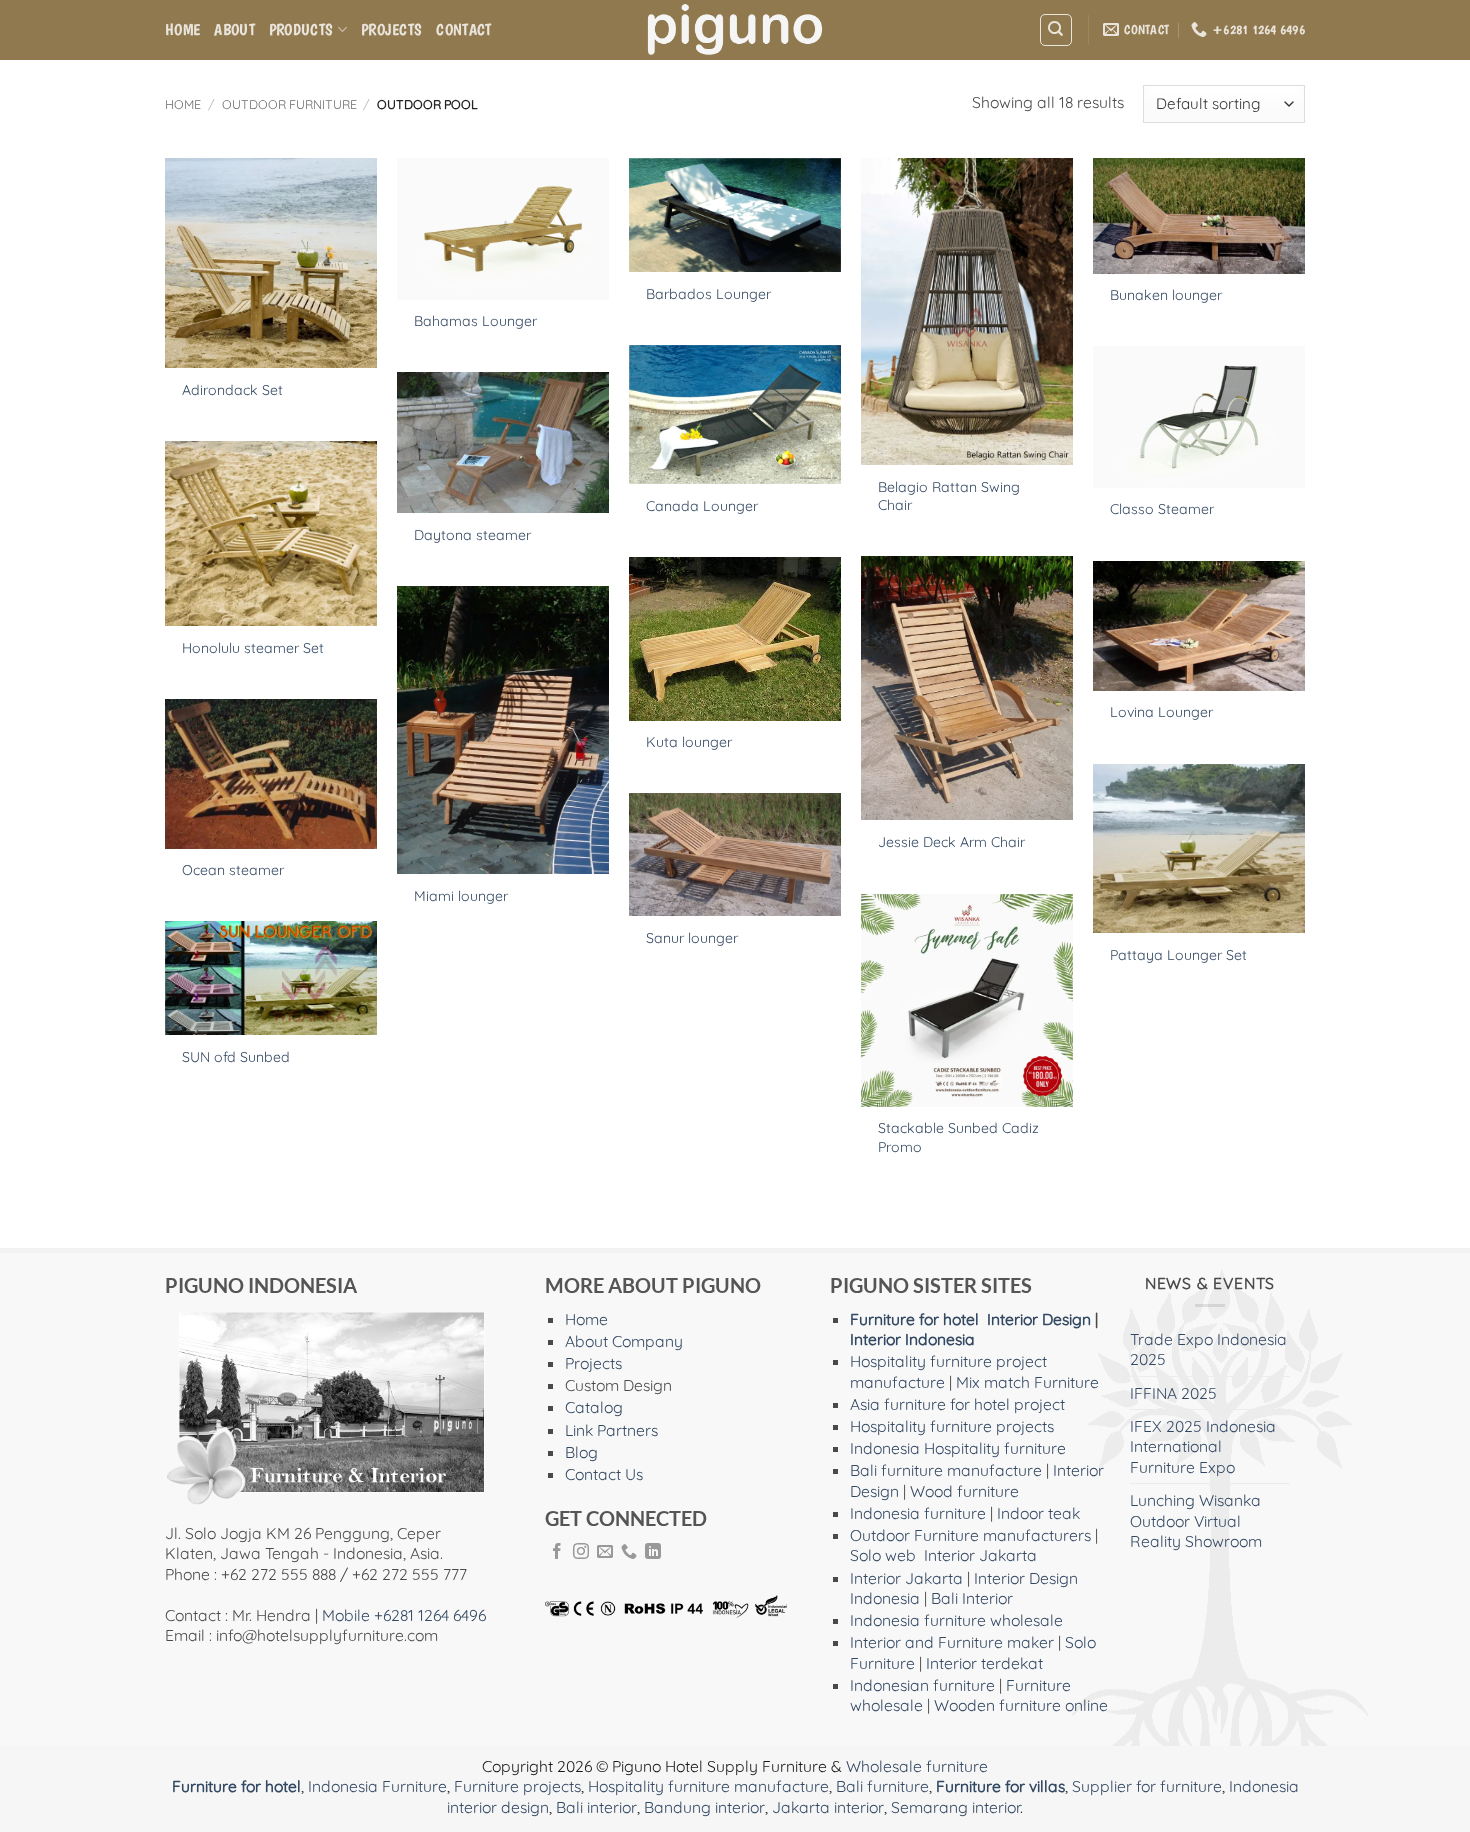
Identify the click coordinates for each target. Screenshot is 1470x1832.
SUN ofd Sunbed (236, 1057)
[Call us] (629, 1552)
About (234, 29)
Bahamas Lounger (475, 321)
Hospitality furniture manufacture (708, 1786)
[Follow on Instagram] (581, 1552)
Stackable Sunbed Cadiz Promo (958, 1137)
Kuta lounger (689, 742)
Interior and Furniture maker (952, 1642)
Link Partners (611, 1430)
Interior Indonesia (912, 1339)
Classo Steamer (1162, 509)
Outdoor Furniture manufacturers (970, 1535)
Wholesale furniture (917, 1766)
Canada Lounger (702, 506)
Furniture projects (517, 1786)
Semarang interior (955, 1807)
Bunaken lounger (1166, 295)
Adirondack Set (232, 390)
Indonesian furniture (922, 1685)
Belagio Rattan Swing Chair (949, 496)
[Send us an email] (605, 1552)
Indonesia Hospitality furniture (958, 1448)
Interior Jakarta (980, 1555)
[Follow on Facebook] (557, 1552)
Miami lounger (461, 896)
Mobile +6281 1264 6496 (404, 1615)
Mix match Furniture (1027, 1382)
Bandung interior (704, 1807)
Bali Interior (972, 1598)
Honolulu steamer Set (253, 648)
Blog (581, 1452)
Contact (463, 29)
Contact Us (604, 1474)
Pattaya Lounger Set (1178, 955)
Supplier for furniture (1147, 1786)
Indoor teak (1038, 1513)
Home (182, 29)
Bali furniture (882, 1786)
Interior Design (1039, 1319)
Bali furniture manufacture (946, 1470)
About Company (624, 1341)
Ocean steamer (233, 870)
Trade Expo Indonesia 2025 (1208, 1349)
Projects (392, 29)
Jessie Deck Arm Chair (951, 842)
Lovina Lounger (1161, 712)
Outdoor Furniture (289, 104)
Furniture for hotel (914, 1319)
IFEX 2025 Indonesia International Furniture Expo (1203, 1446)
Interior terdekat (984, 1663)
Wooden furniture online (1021, 1705)
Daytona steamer (472, 535)
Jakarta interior (828, 1807)
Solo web (883, 1555)
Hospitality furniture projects (952, 1426)
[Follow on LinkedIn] (653, 1552)
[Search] (1055, 29)
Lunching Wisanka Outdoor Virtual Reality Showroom (1196, 1520)
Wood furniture (964, 1491)
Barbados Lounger (708, 294)
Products (301, 29)
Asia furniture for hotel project (957, 1404)
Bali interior (596, 1807)
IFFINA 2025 (1173, 1393)
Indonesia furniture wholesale (956, 1620)
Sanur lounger (692, 938)
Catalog (594, 1407)
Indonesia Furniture (377, 1786)
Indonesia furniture (918, 1513)
